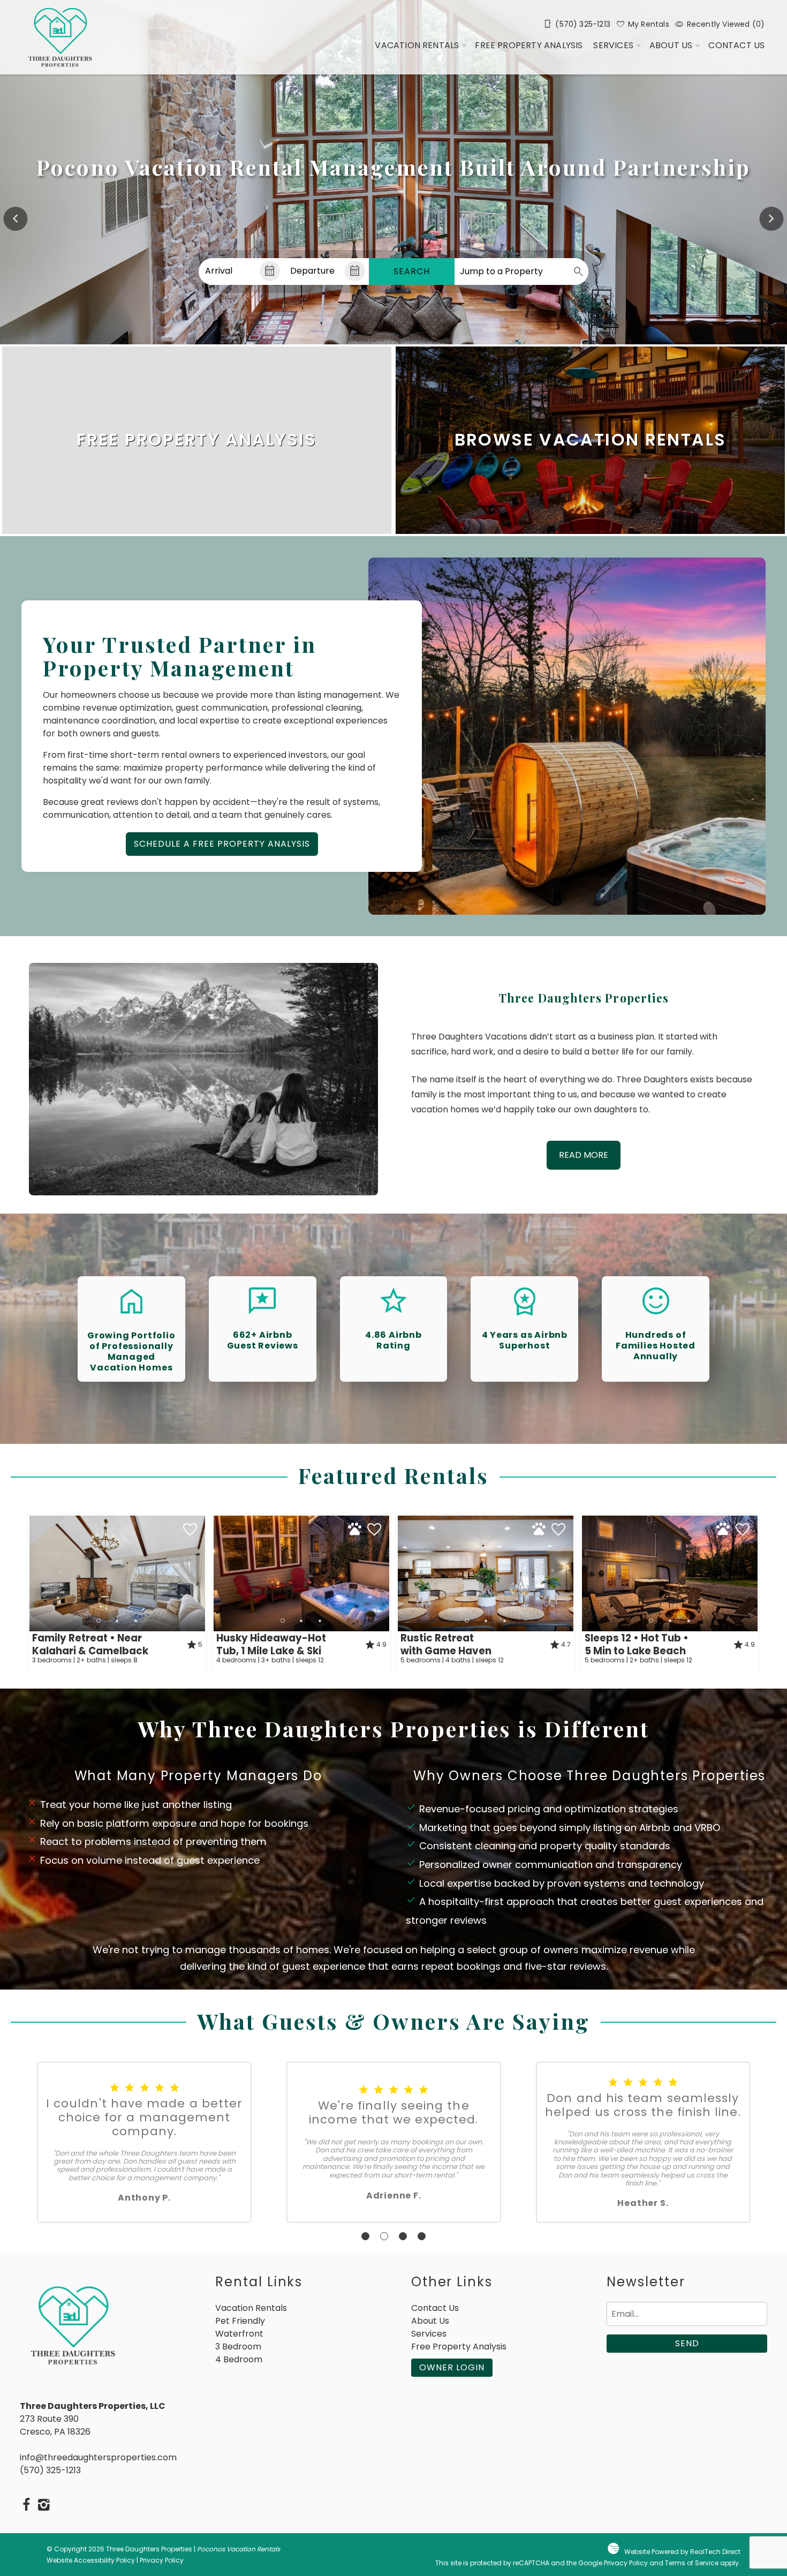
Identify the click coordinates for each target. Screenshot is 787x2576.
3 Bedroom (238, 2347)
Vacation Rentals (417, 45)
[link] (197, 440)
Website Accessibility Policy (91, 2560)
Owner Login (452, 2367)
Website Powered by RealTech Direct (682, 2552)
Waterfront (239, 2334)
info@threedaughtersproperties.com (98, 2457)
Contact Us (736, 45)
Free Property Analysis (529, 45)
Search (412, 271)
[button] (117, 1621)
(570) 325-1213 (50, 2470)
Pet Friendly (240, 2321)
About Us (671, 45)
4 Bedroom (239, 2359)
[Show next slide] (771, 219)
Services (613, 45)
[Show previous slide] (16, 219)
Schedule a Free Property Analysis (222, 844)
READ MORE (584, 1155)
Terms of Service (692, 2563)
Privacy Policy (162, 2560)
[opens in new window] (27, 2506)
